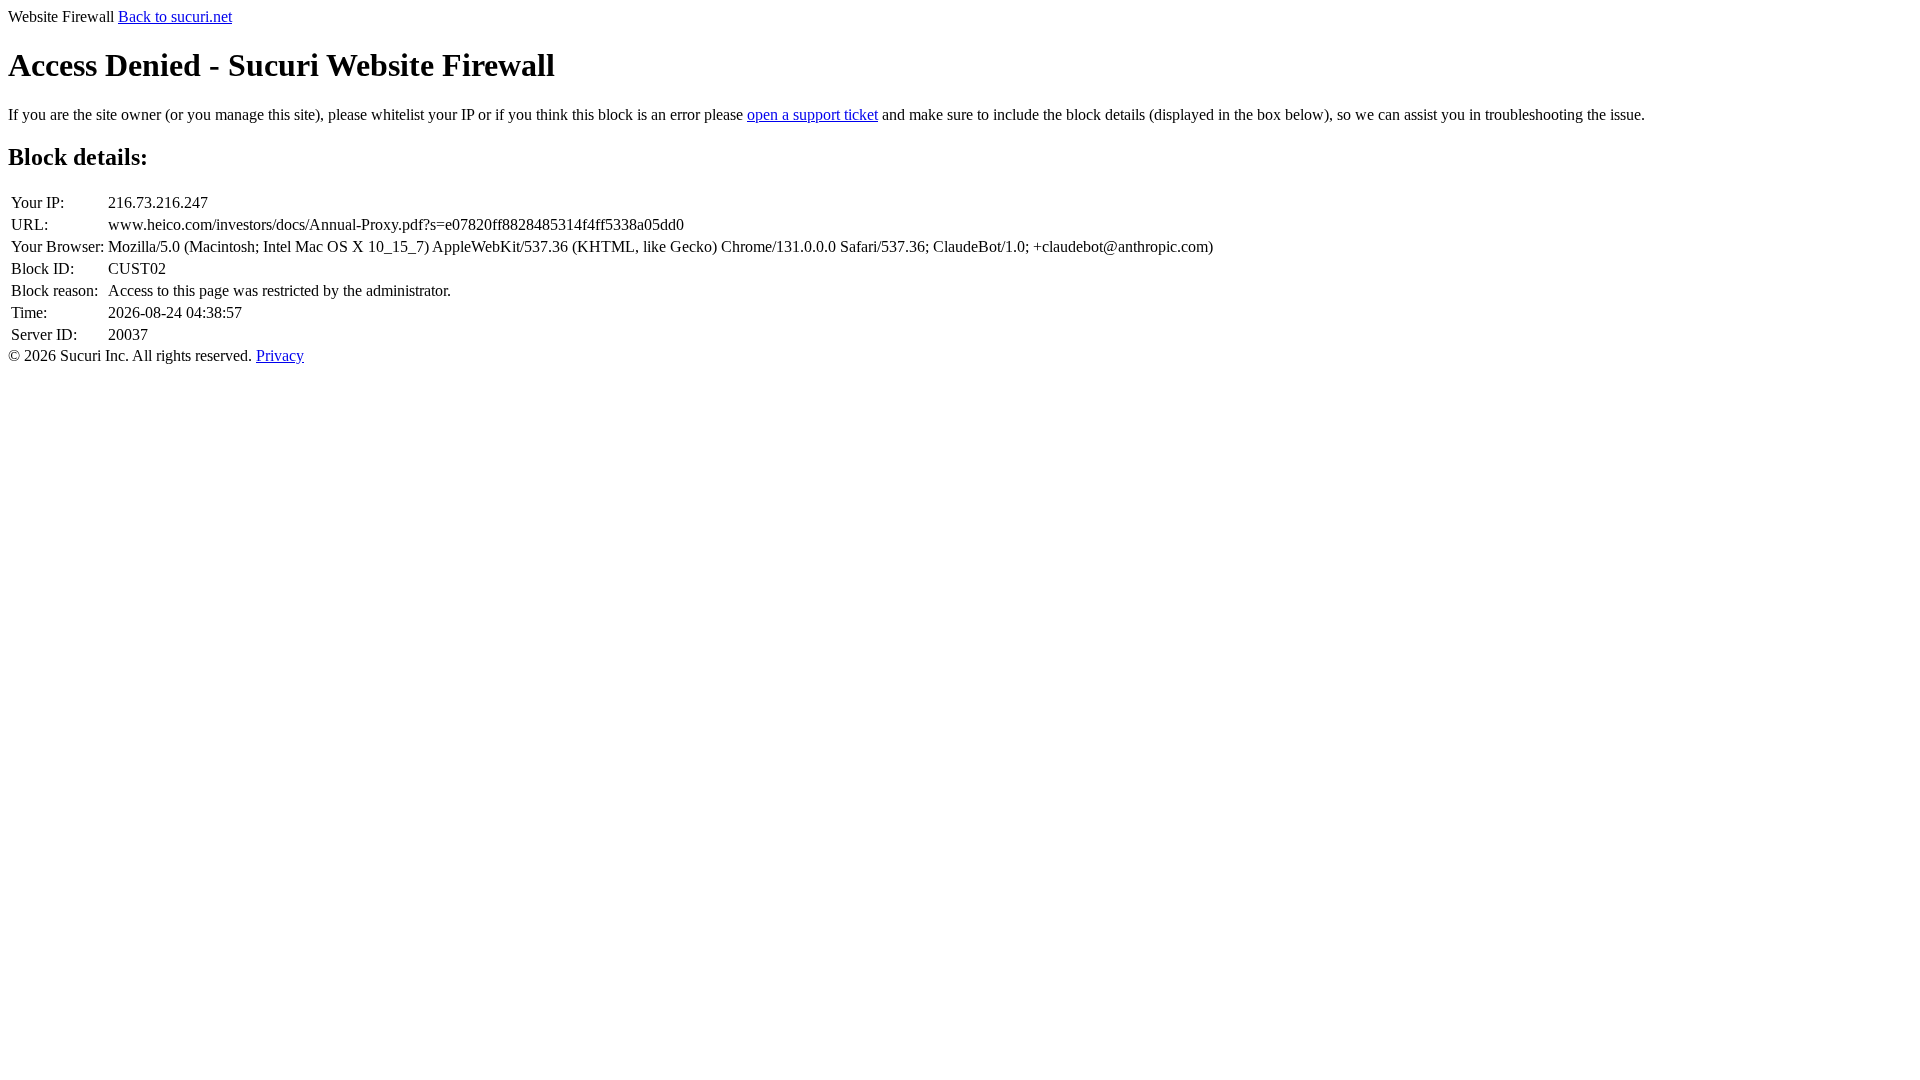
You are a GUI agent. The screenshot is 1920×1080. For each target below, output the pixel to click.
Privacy (280, 355)
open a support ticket (812, 114)
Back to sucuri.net (175, 16)
